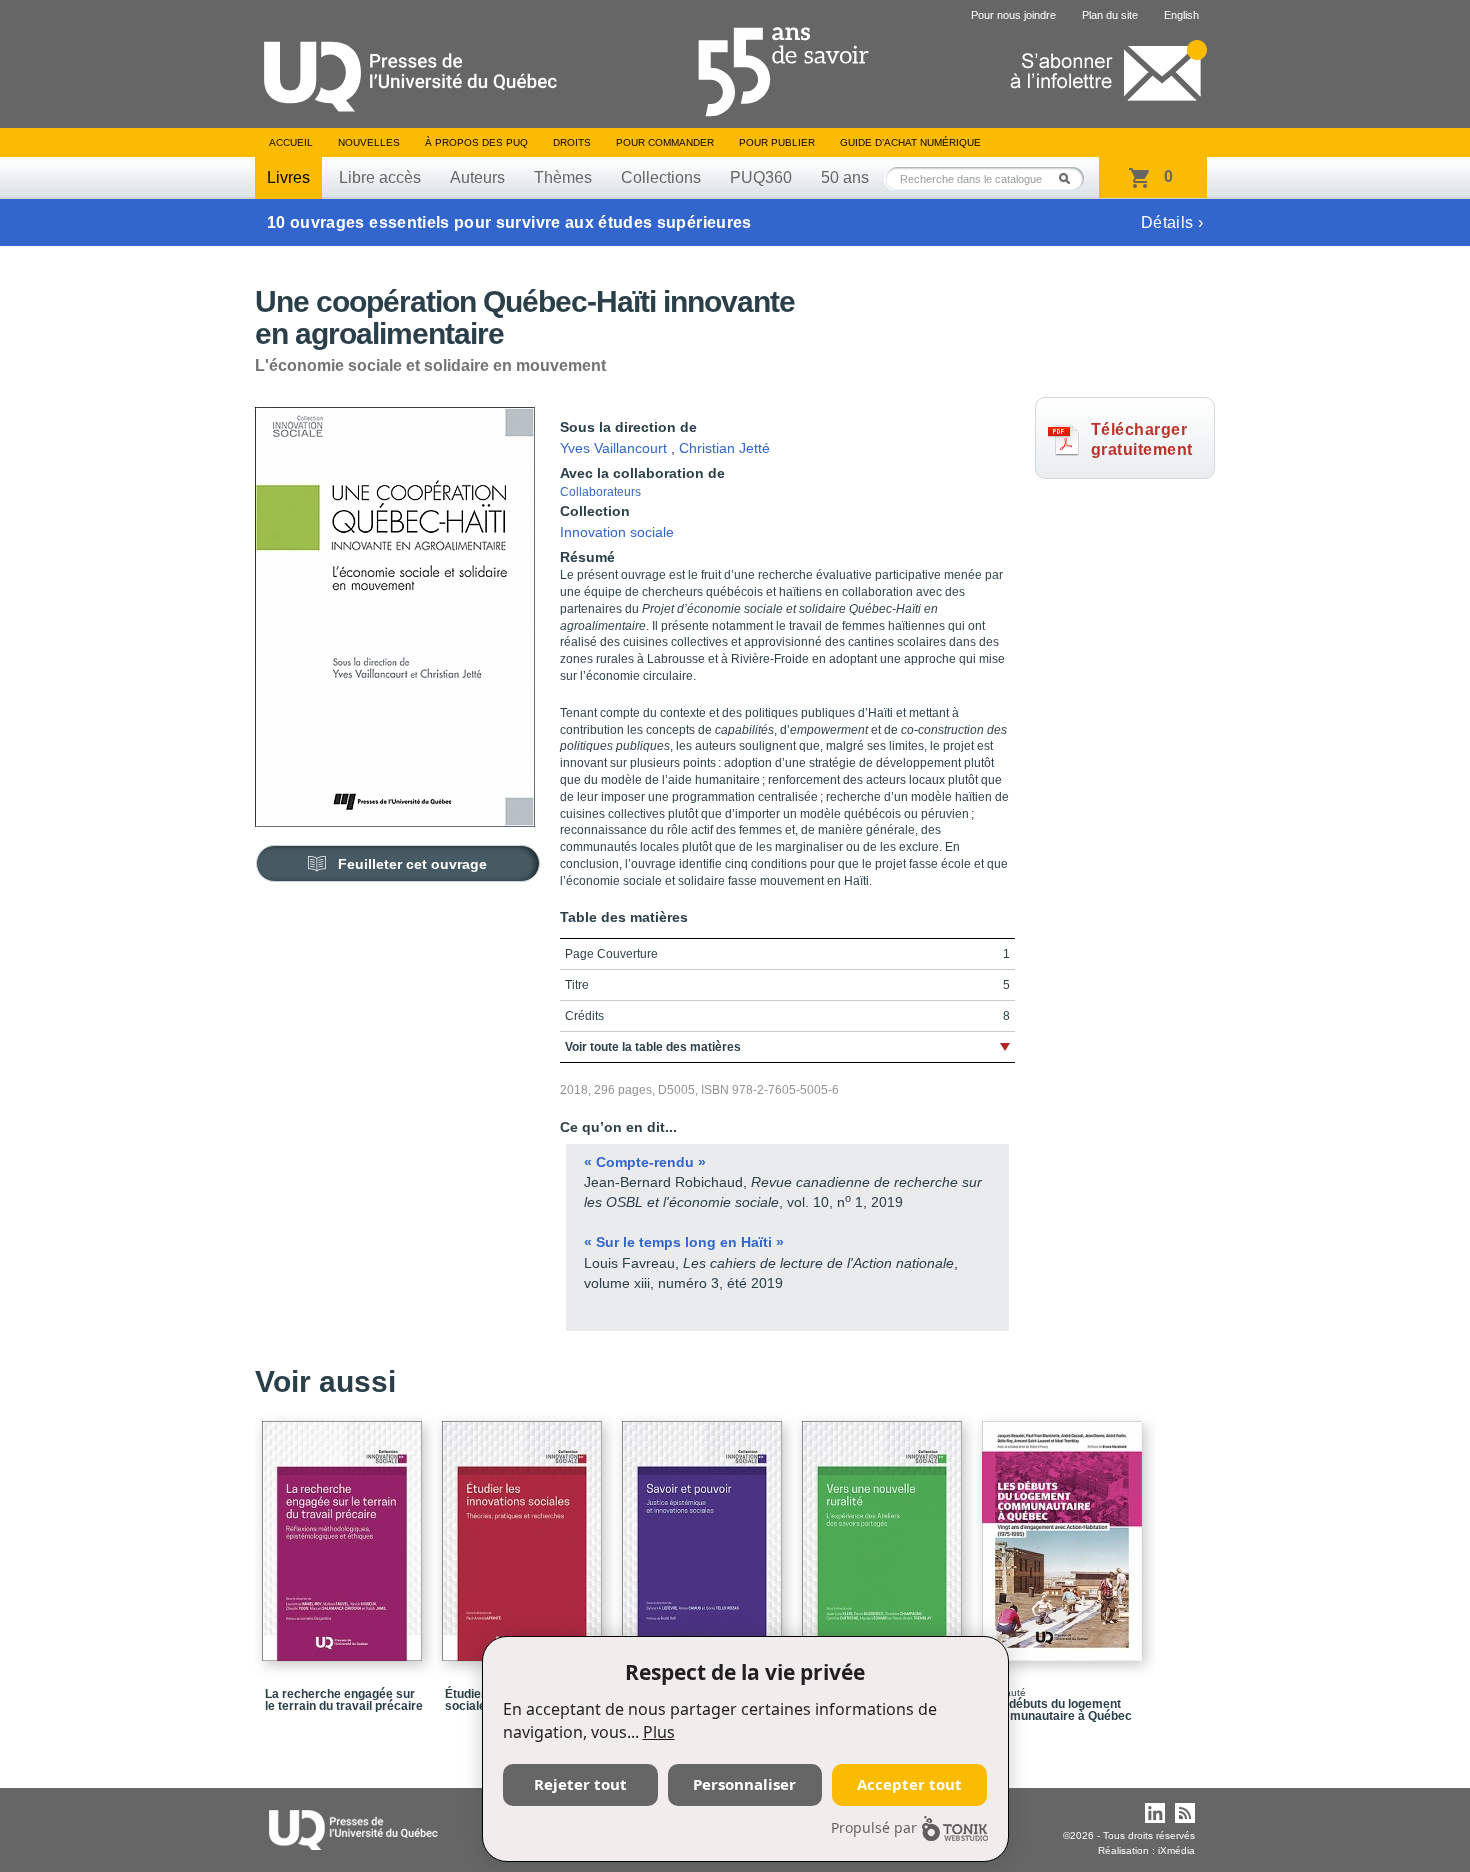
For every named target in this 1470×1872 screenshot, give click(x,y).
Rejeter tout (580, 1784)
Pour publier (777, 142)
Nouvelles (369, 142)
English (1181, 15)
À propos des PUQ (476, 142)
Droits (572, 142)
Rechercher (1070, 178)
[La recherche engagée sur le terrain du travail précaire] (345, 1532)
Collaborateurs (600, 492)
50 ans (845, 177)
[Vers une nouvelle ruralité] (885, 1532)
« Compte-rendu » (645, 1162)
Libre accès (380, 177)
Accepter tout (909, 1784)
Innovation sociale (617, 532)
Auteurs (477, 177)
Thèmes (563, 177)
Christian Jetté (724, 448)
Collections (661, 177)
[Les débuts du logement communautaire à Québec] (1065, 1532)
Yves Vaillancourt (613, 448)
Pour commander (665, 142)
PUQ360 (761, 177)
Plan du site (1110, 15)
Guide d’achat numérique (910, 142)
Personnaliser (744, 1784)
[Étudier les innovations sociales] (525, 1532)
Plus (659, 1732)
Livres (288, 177)
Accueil (291, 142)
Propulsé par (874, 1827)
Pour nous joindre (1013, 15)
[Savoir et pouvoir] (705, 1532)
